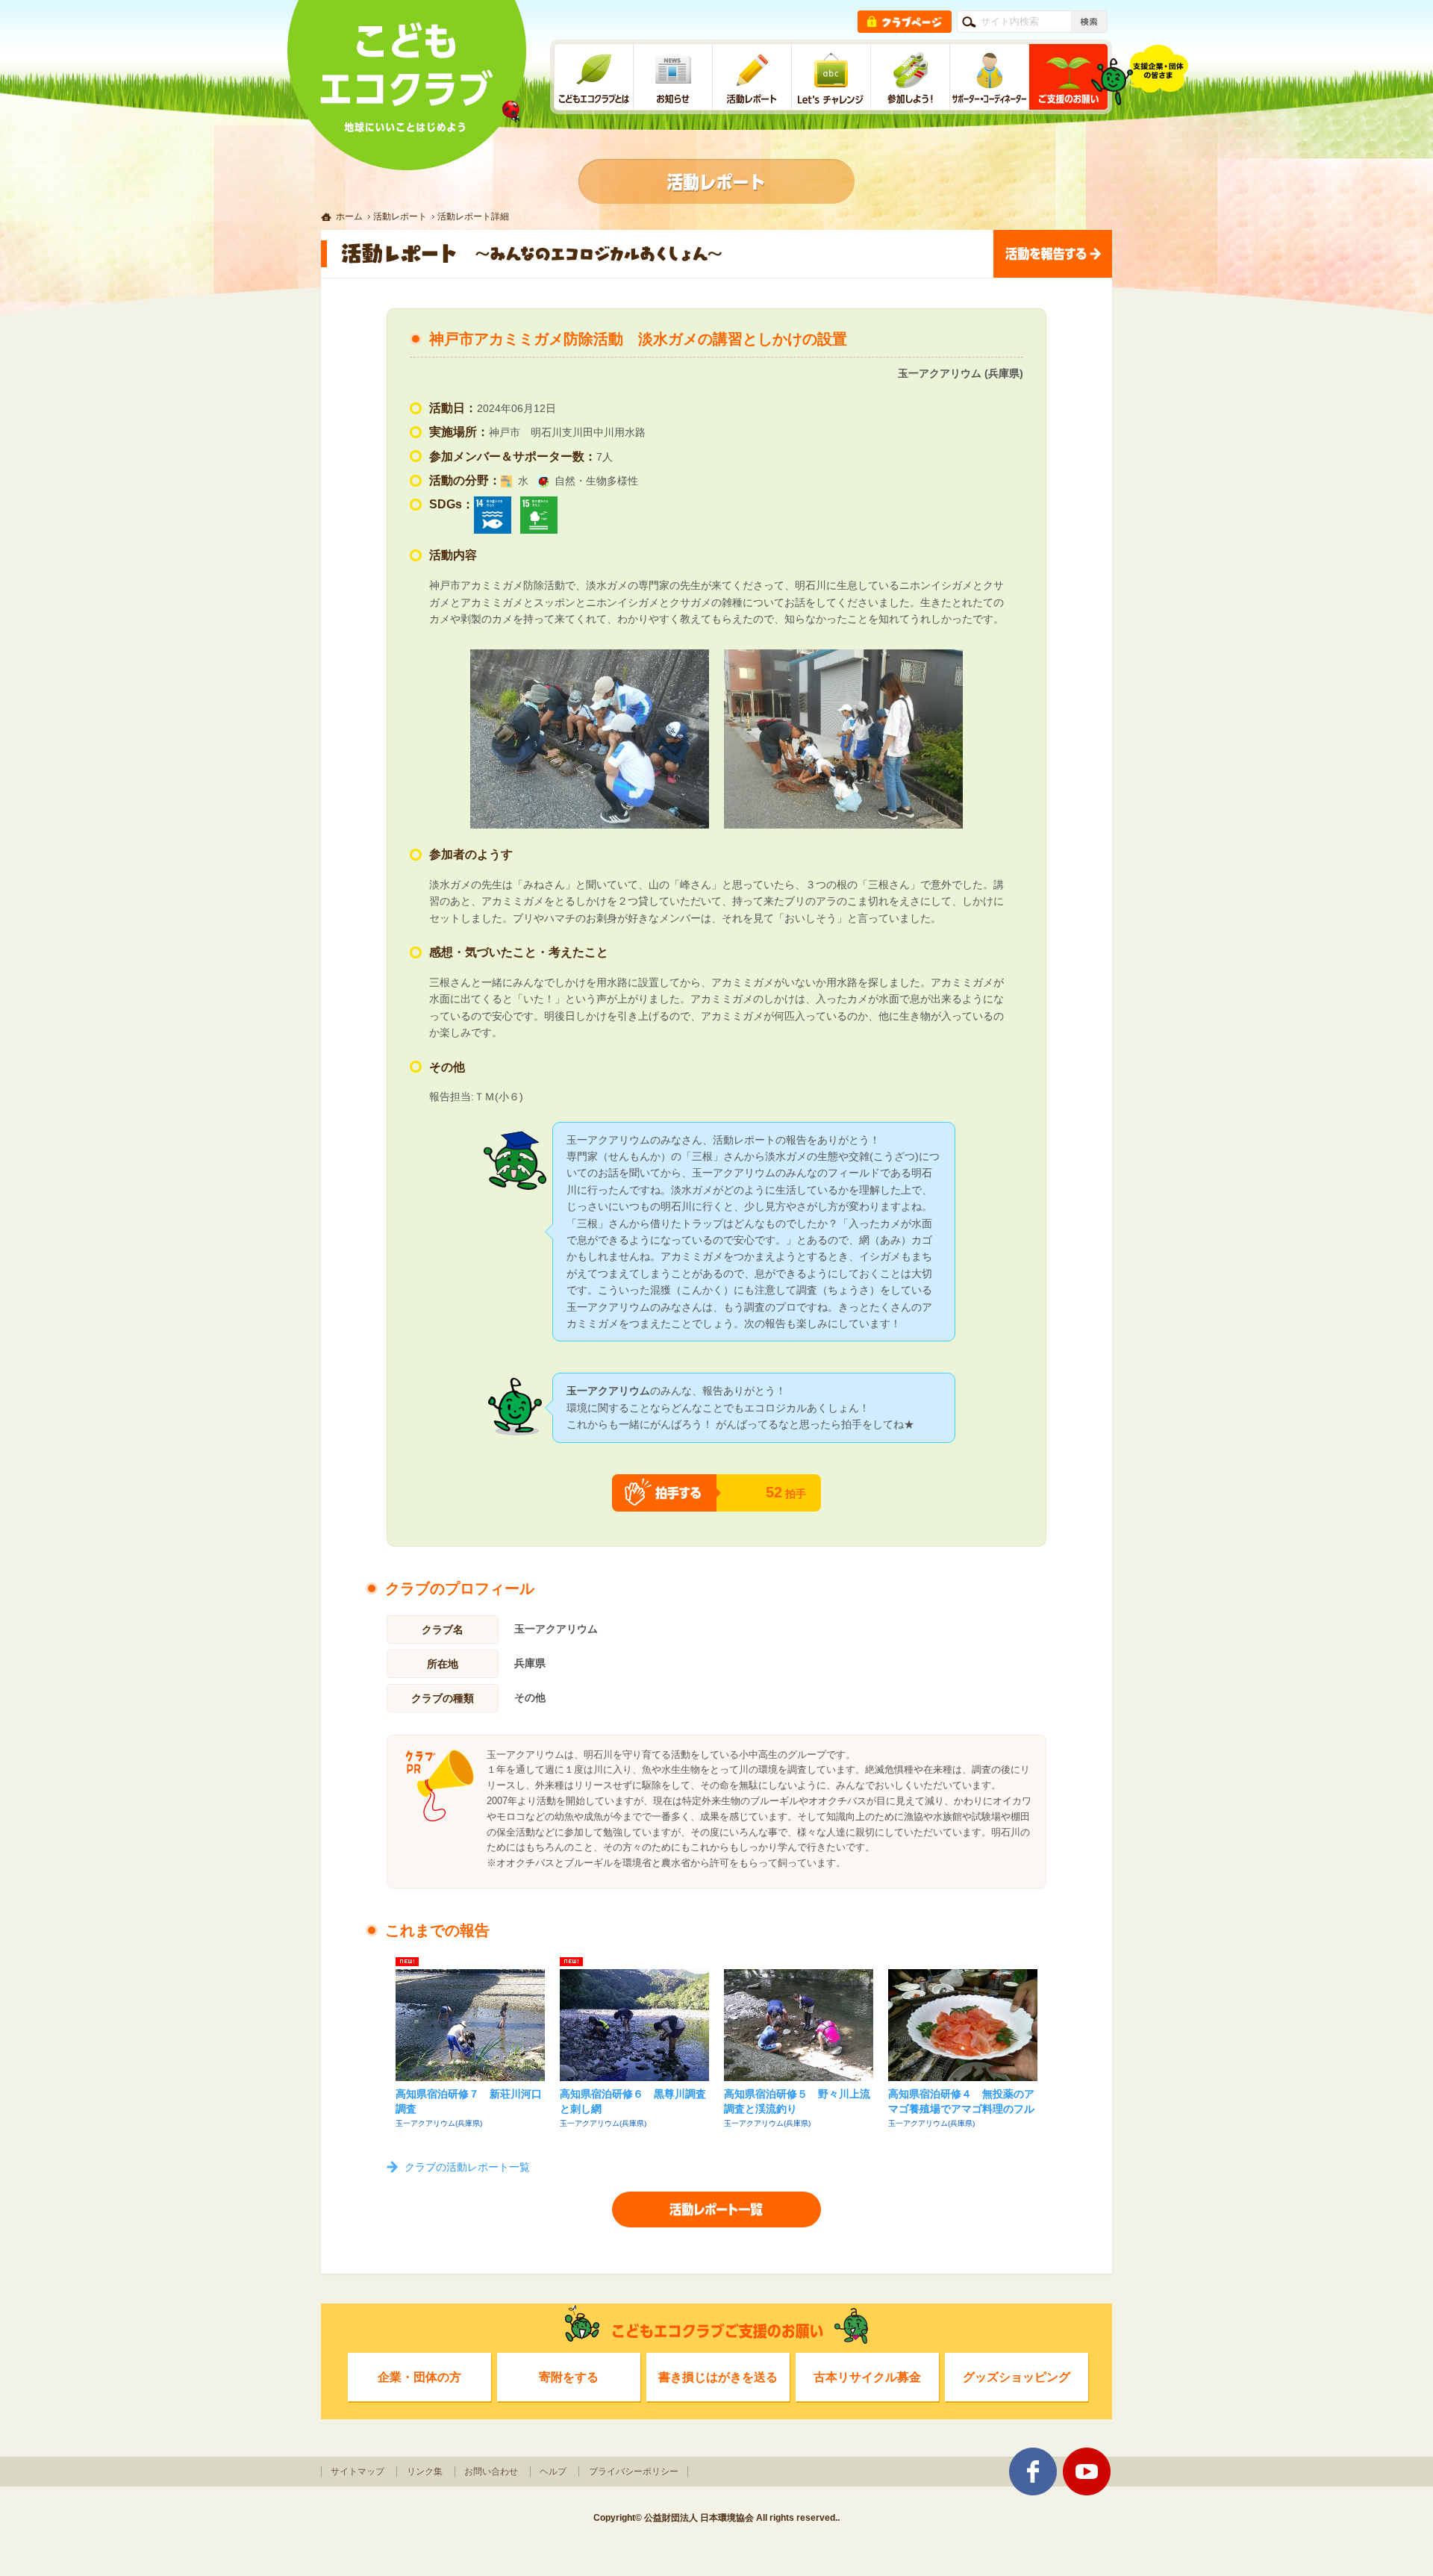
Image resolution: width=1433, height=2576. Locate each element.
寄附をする (569, 2377)
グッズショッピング (1017, 2377)
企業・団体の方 (419, 2377)
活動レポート (400, 216)
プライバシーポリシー (634, 2471)
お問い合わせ (491, 2471)
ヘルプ (553, 2471)
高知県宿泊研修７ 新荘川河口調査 (469, 2101)
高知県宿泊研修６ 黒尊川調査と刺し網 (633, 2101)
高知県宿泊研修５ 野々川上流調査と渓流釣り (797, 2101)
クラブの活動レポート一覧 (467, 2167)
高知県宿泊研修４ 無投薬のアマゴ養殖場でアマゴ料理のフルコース (961, 2103)
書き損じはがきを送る (718, 2377)
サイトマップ (358, 2471)
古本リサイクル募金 (867, 2377)
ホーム (349, 216)
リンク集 (425, 2471)
